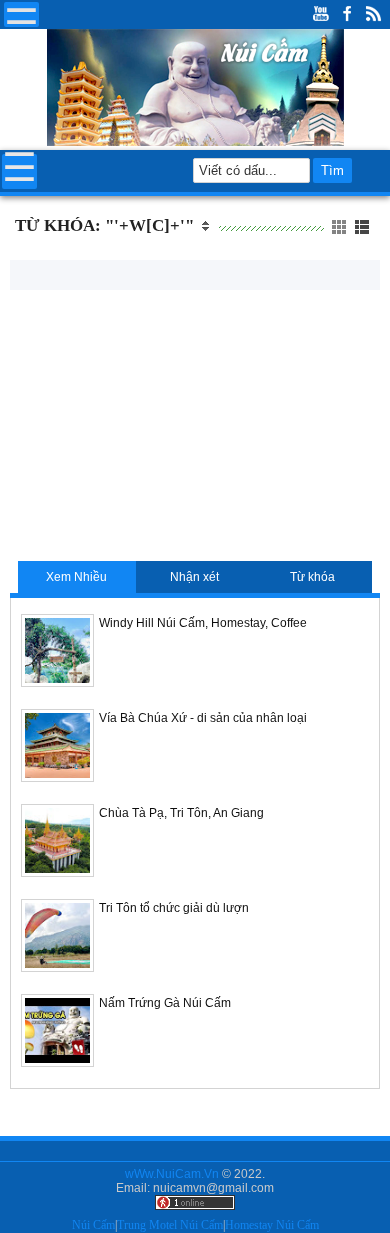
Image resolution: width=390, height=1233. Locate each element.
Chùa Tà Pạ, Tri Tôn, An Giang (181, 813)
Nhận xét (194, 577)
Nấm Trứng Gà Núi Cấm (165, 1003)
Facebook (347, 14)
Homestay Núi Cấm (272, 1225)
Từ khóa (312, 577)
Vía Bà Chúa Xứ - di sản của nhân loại (203, 718)
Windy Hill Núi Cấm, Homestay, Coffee (203, 623)
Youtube (321, 14)
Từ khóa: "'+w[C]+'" (104, 225)
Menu (21, 14)
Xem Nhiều (76, 577)
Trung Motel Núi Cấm (170, 1225)
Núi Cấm (93, 1225)
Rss (373, 14)
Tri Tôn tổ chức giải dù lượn (174, 908)
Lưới (363, 227)
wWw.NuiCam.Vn (172, 1174)
